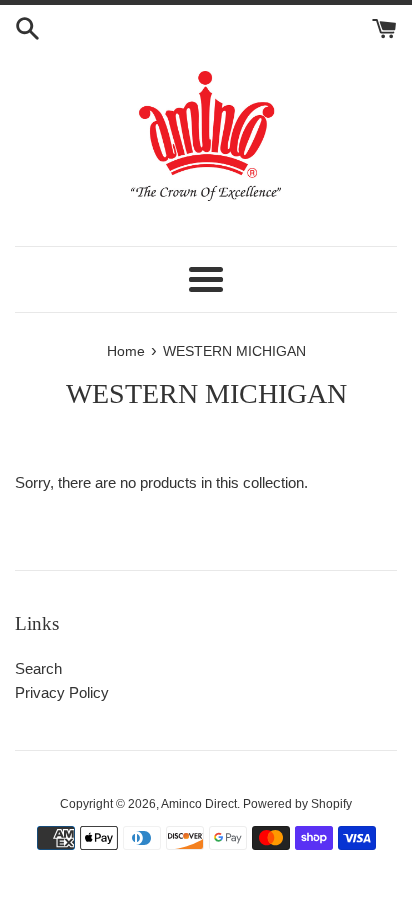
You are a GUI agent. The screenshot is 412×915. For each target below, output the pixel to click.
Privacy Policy (62, 692)
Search (38, 668)
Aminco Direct (199, 804)
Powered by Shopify (297, 804)
